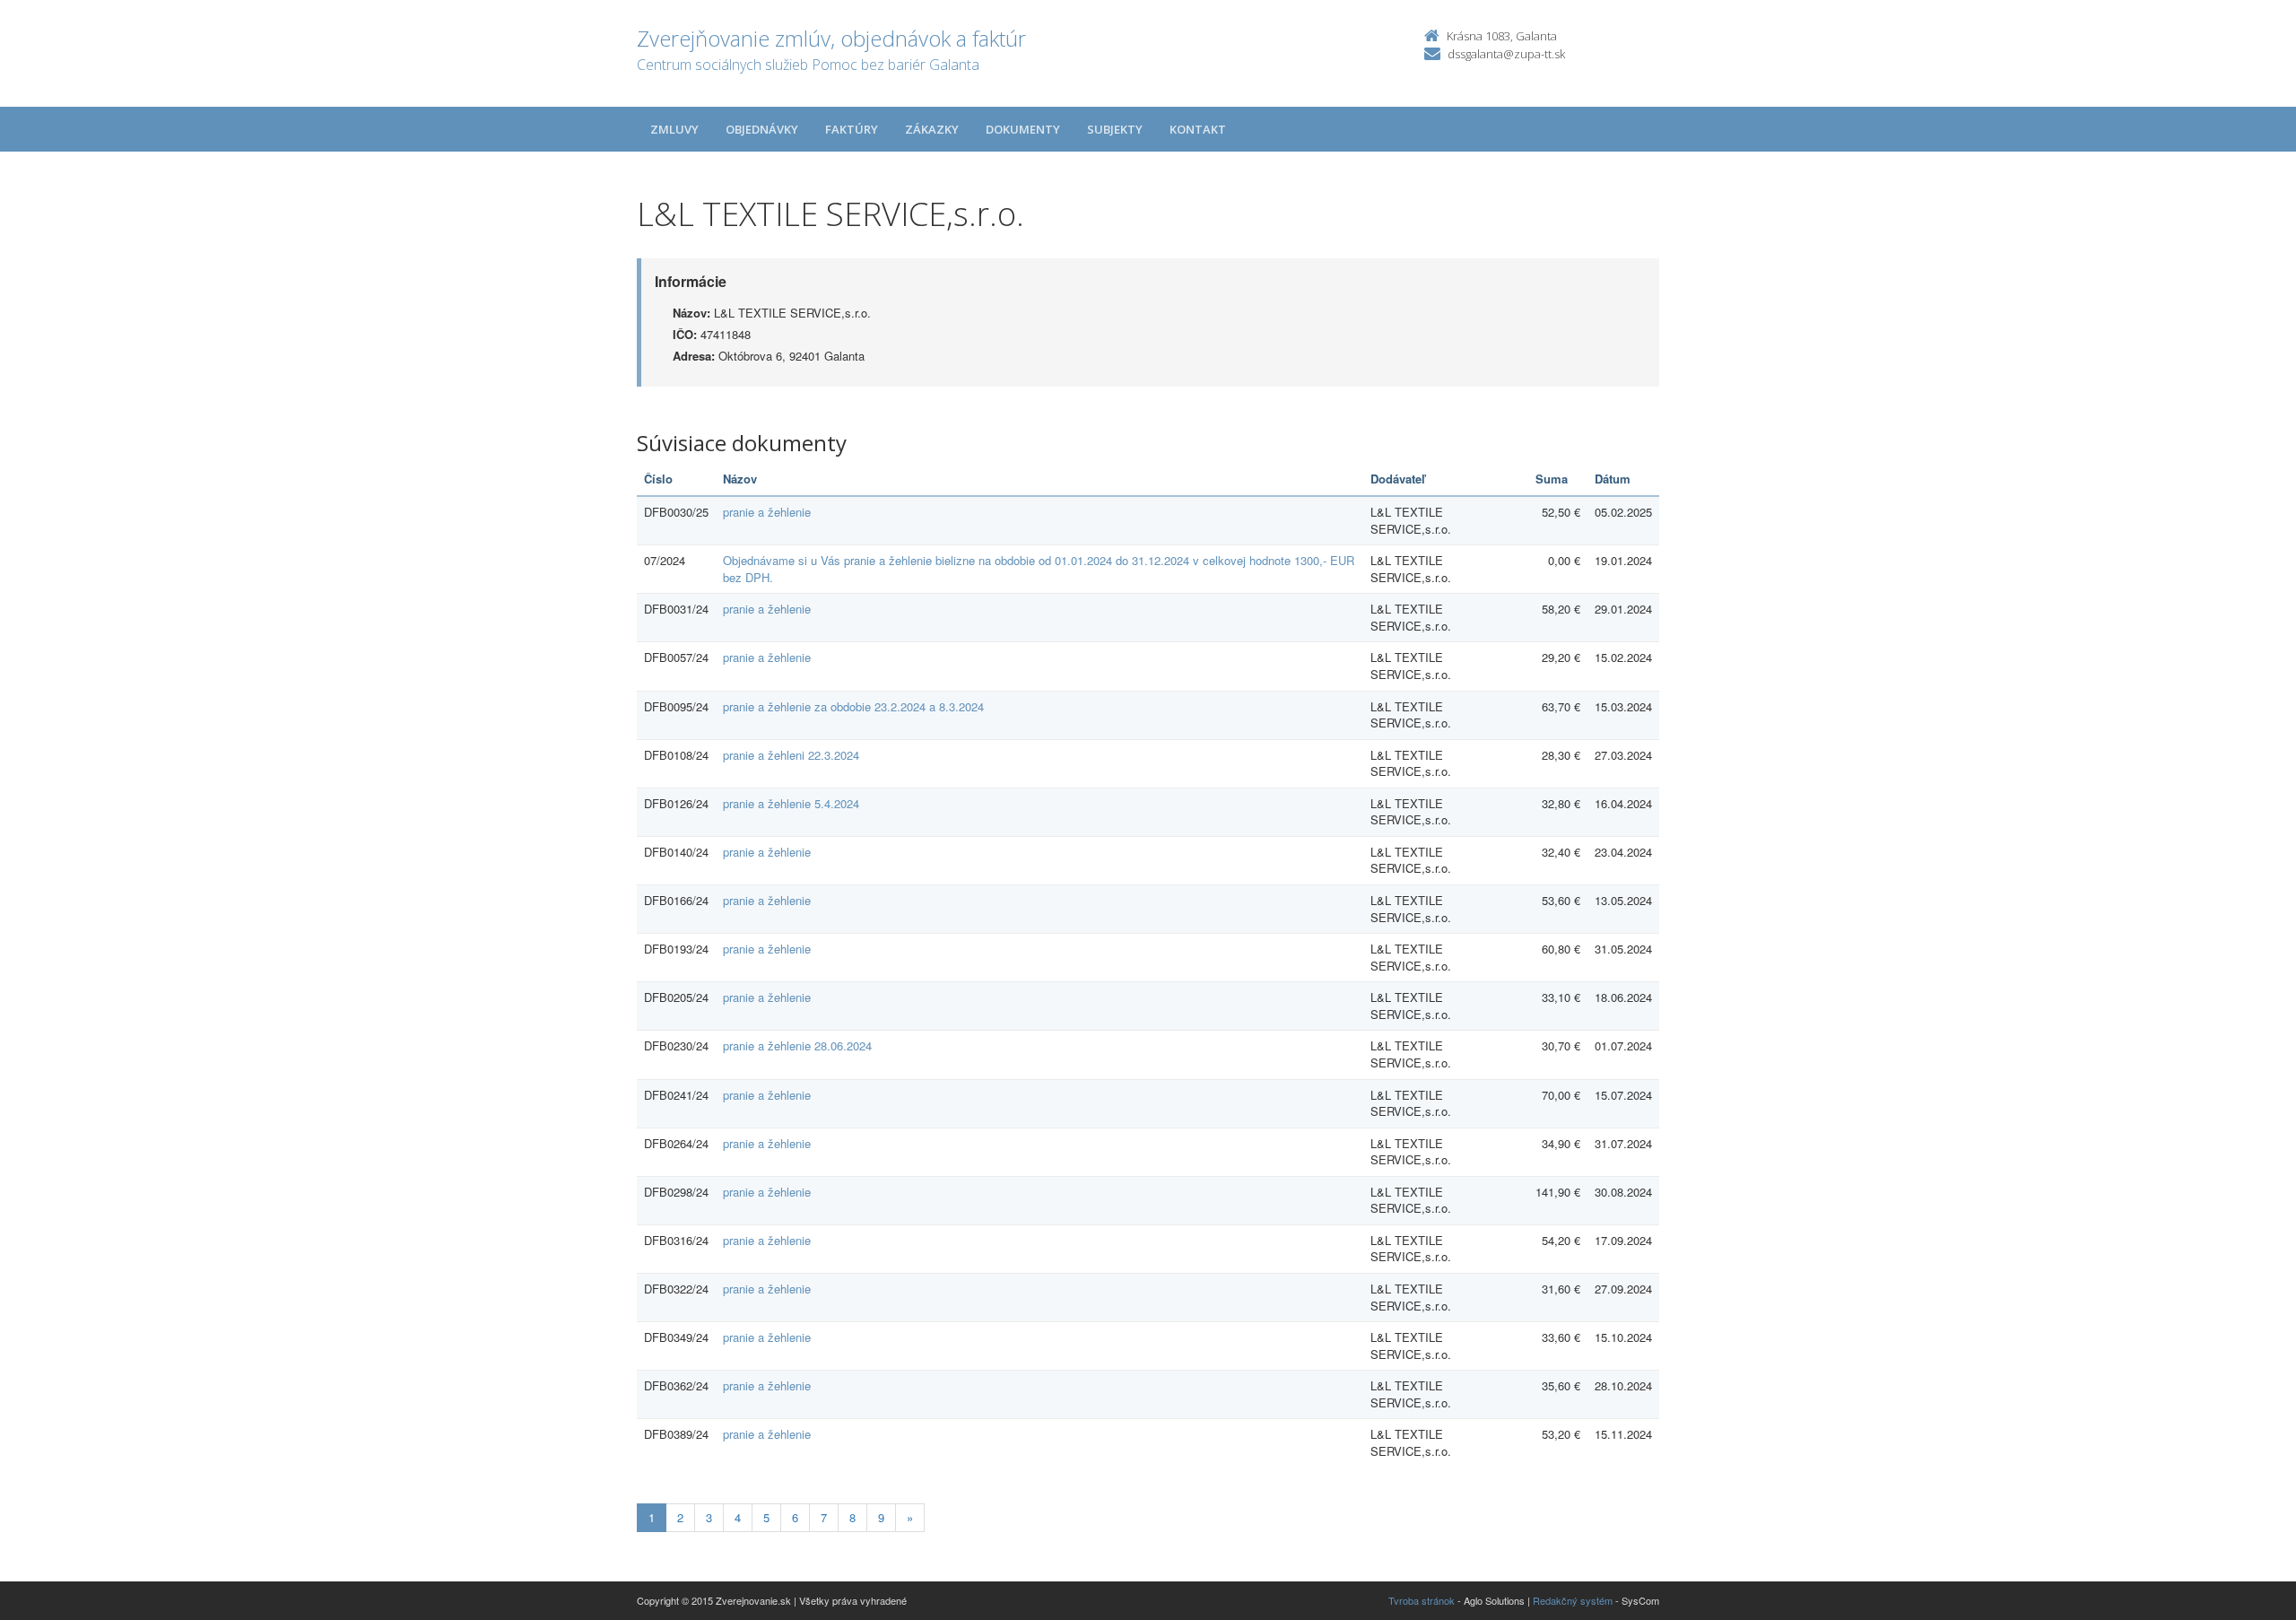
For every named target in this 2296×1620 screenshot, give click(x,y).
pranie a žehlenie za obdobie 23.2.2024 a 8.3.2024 (853, 706)
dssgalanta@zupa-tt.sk (1506, 54)
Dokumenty (1023, 129)
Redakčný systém (1573, 1600)
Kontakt (1198, 129)
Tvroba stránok (1422, 1600)
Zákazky (932, 129)
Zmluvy (674, 129)
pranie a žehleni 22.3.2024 (791, 755)
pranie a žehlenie (767, 512)
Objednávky (762, 129)
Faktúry (852, 129)
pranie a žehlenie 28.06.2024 (797, 1045)
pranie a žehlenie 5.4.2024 (791, 803)
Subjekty (1115, 129)
